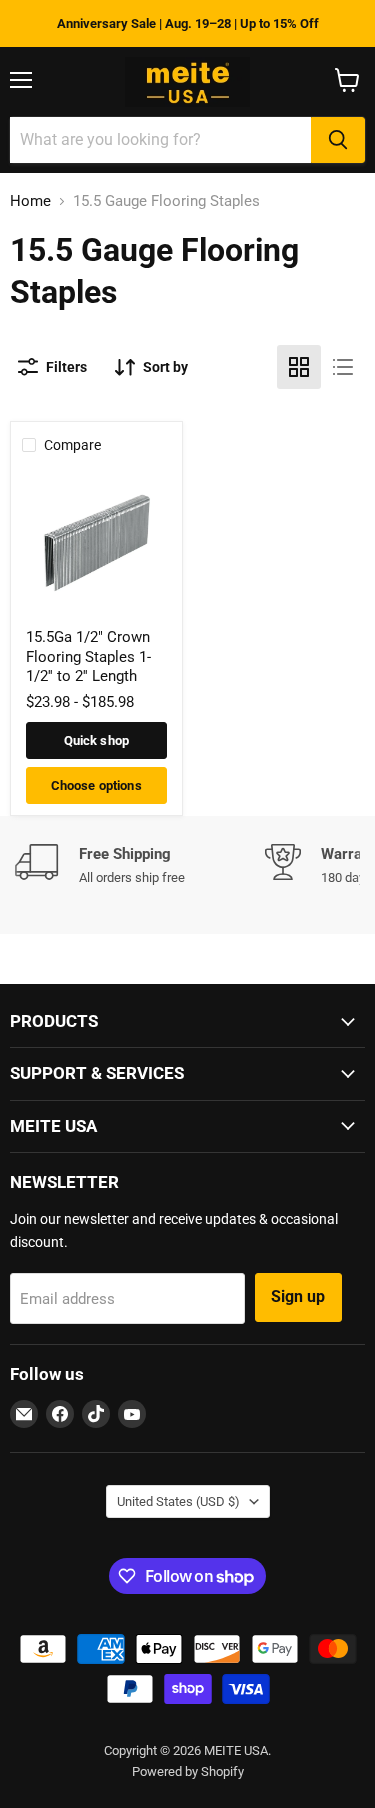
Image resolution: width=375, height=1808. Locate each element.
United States (178, 1501)
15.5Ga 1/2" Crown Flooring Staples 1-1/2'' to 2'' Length (88, 656)
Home (30, 201)
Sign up (298, 1296)
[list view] (343, 367)
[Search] (338, 140)
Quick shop (96, 740)
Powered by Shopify (188, 1771)
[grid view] (299, 367)
